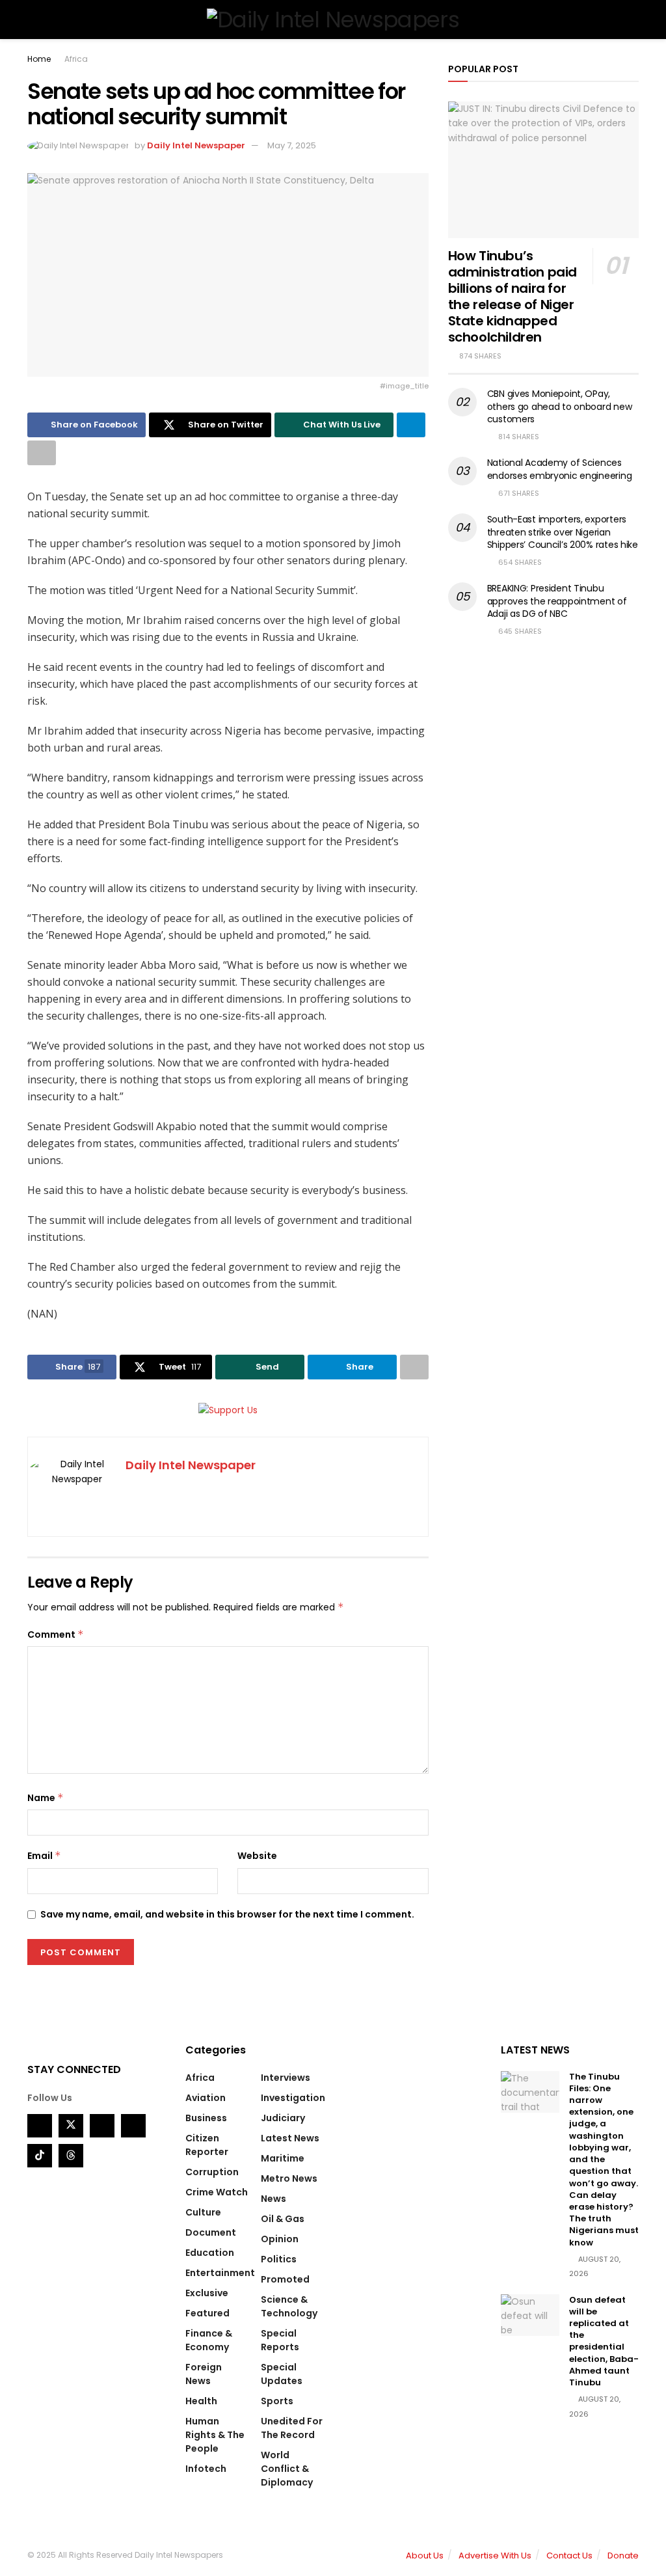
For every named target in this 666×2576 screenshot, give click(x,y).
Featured (207, 2313)
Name (46, 1798)
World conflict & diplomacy (287, 2469)
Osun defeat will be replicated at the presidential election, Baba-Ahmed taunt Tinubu (604, 2341)
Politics (279, 2259)
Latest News (290, 2138)
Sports (277, 2401)
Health (201, 2401)
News (273, 2199)
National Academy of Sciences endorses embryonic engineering (560, 469)
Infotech (206, 2469)
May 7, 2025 (292, 145)
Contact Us (569, 2556)
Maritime (283, 2158)
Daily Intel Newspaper (196, 145)
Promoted (285, 2279)
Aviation (206, 2098)
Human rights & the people (215, 2435)
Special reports (280, 2340)
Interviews (286, 2078)
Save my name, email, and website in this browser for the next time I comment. (227, 1914)
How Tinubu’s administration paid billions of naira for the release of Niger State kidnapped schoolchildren (513, 296)
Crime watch (217, 2192)
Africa (76, 59)
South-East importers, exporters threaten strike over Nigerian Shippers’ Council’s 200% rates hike (563, 532)
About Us (425, 2556)
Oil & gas (283, 2219)
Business (206, 2118)
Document (211, 2232)
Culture (203, 2212)
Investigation (293, 2098)
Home (39, 59)
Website (257, 1856)
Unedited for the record (292, 2428)
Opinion (280, 2239)
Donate (623, 2556)
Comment (56, 1634)
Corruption (212, 2172)
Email (44, 1856)
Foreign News (204, 2374)
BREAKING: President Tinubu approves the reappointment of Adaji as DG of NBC (557, 601)
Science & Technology (289, 2306)
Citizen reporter (207, 2145)
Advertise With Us (495, 2556)
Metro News (289, 2178)
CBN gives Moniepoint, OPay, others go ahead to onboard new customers (560, 406)
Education (210, 2253)
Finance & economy (209, 2340)
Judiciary (283, 2118)
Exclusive (207, 2293)
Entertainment (220, 2273)
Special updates (282, 2374)
